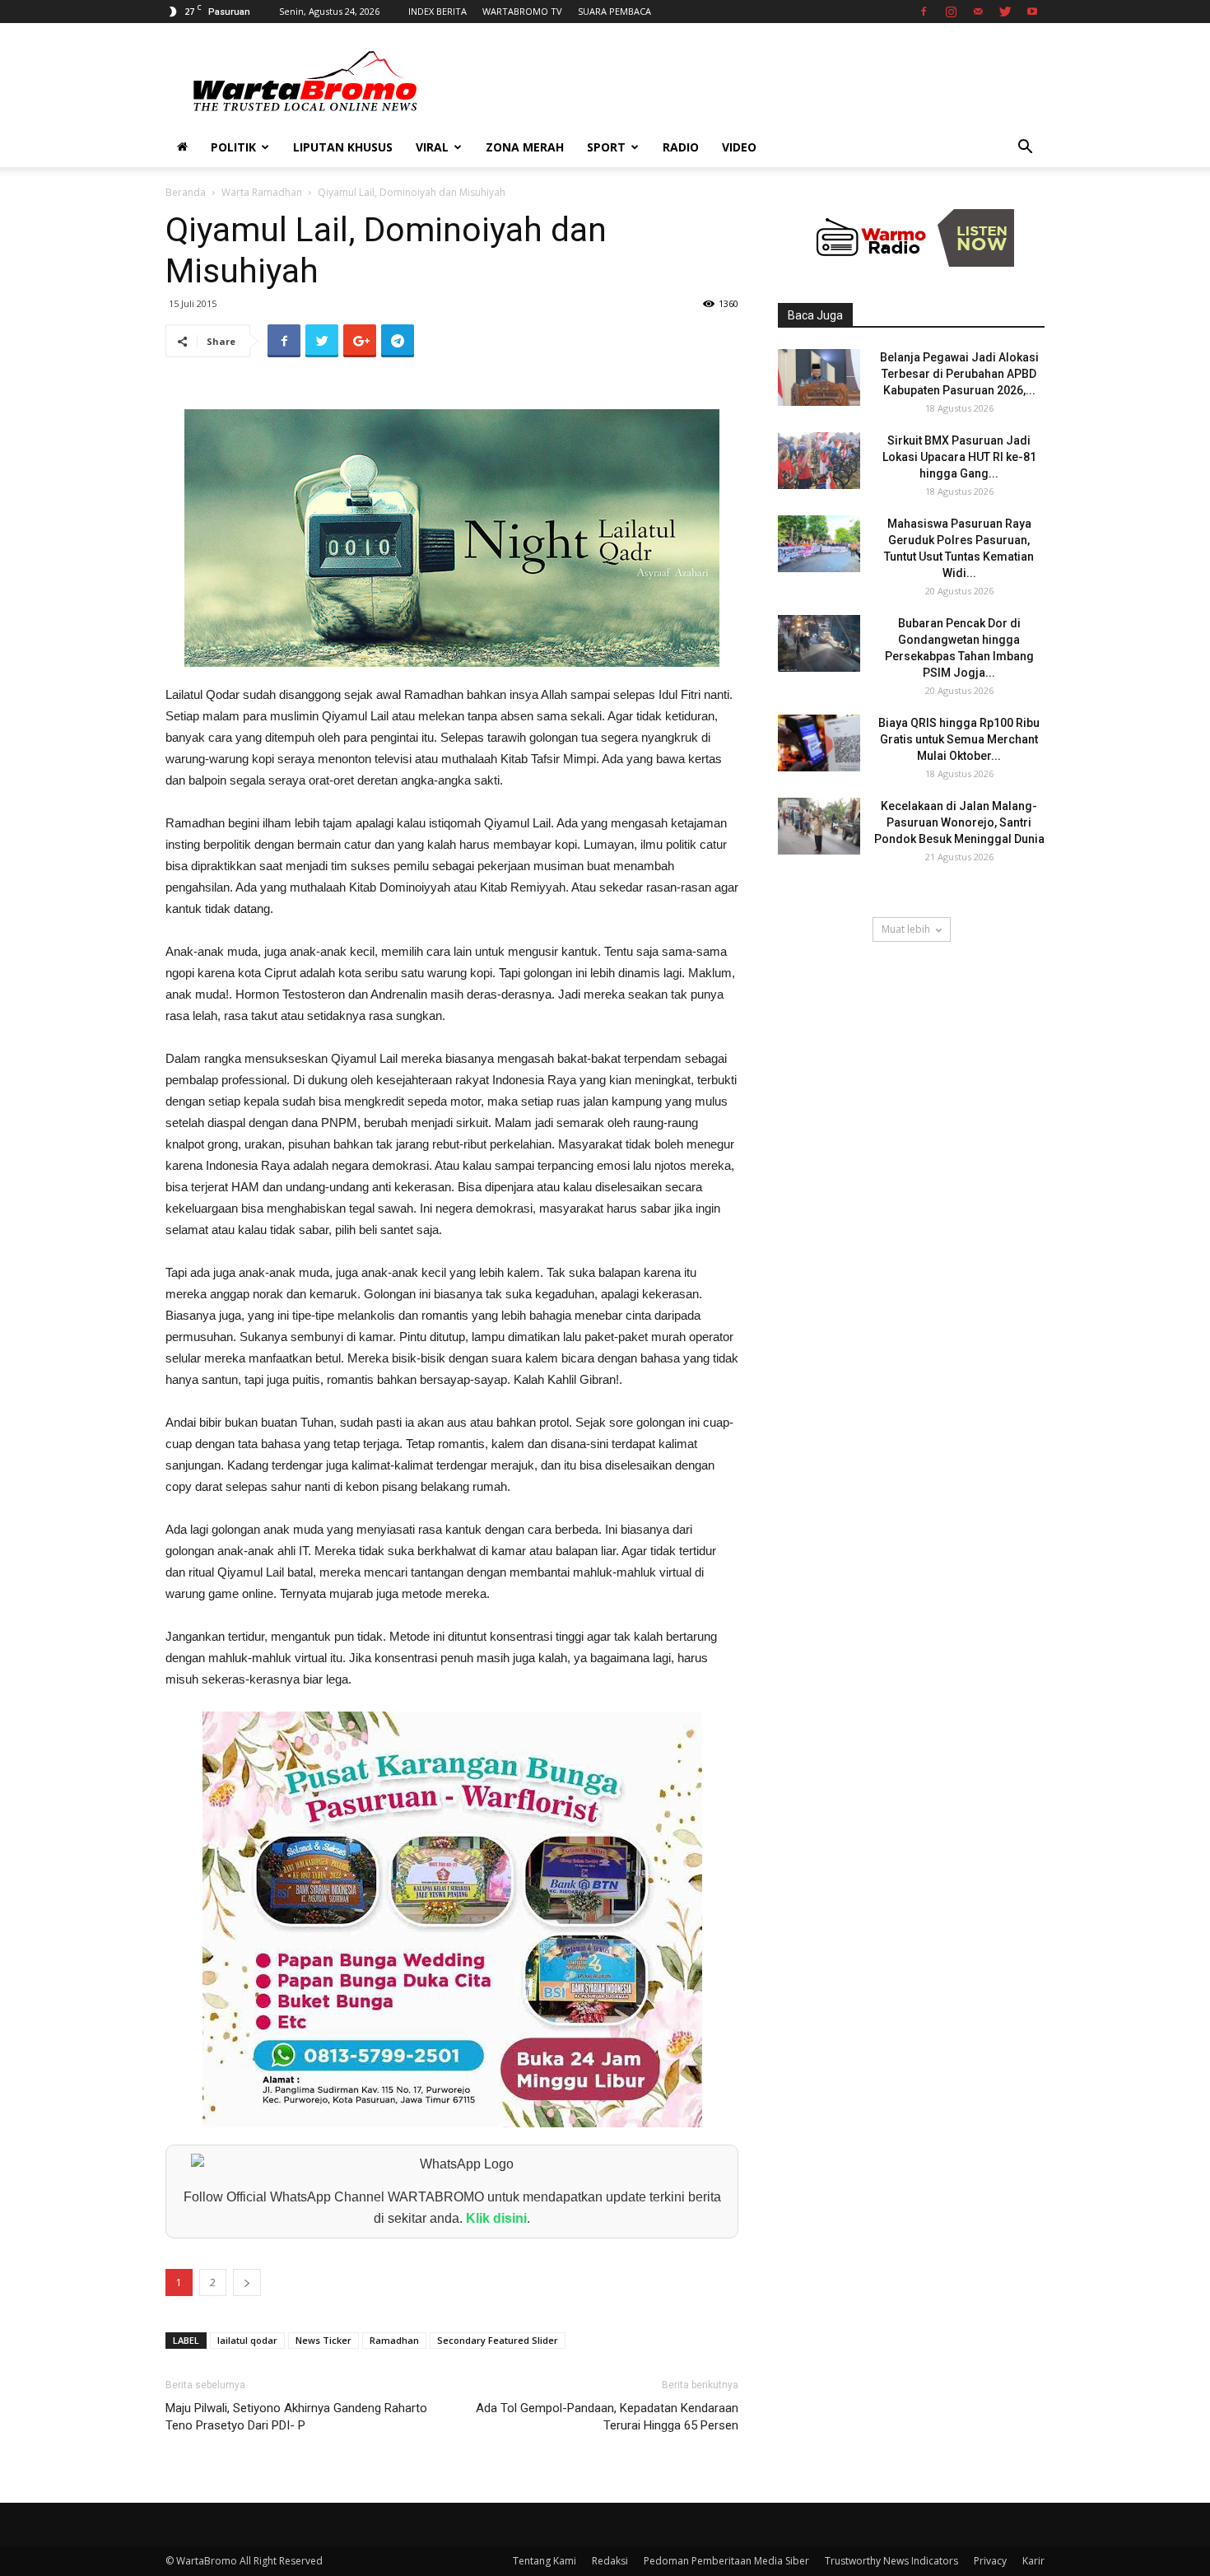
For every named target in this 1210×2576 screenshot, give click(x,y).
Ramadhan (394, 2340)
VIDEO (739, 147)
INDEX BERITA (437, 11)
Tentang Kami (544, 2561)
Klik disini (496, 2218)
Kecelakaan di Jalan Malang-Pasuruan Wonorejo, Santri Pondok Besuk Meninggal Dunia (959, 822)
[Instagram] (951, 12)
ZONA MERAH (525, 147)
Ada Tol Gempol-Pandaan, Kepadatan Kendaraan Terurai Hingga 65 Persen (607, 2417)
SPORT (606, 147)
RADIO (681, 147)
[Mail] (978, 12)
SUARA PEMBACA (614, 11)
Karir (1033, 2561)
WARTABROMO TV (522, 11)
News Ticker (323, 2340)
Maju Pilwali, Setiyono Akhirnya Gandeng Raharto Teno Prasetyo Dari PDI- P (296, 2417)
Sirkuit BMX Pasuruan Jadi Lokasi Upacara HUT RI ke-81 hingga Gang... (959, 457)
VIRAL (432, 147)
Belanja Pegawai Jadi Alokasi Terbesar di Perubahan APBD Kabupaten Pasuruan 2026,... (959, 374)
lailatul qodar (247, 2340)
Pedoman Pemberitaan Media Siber (726, 2561)
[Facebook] (924, 12)
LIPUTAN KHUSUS (343, 147)
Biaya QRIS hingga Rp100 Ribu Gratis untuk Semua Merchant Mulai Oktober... (959, 739)
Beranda (186, 192)
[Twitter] (1005, 12)
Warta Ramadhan (262, 192)
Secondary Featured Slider (498, 2340)
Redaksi (610, 2561)
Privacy (990, 2561)
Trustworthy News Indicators (891, 2561)
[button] (1025, 149)
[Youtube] (1032, 12)
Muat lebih (906, 929)
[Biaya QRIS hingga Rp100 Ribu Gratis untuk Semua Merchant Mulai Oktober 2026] (819, 743)
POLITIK (233, 147)
